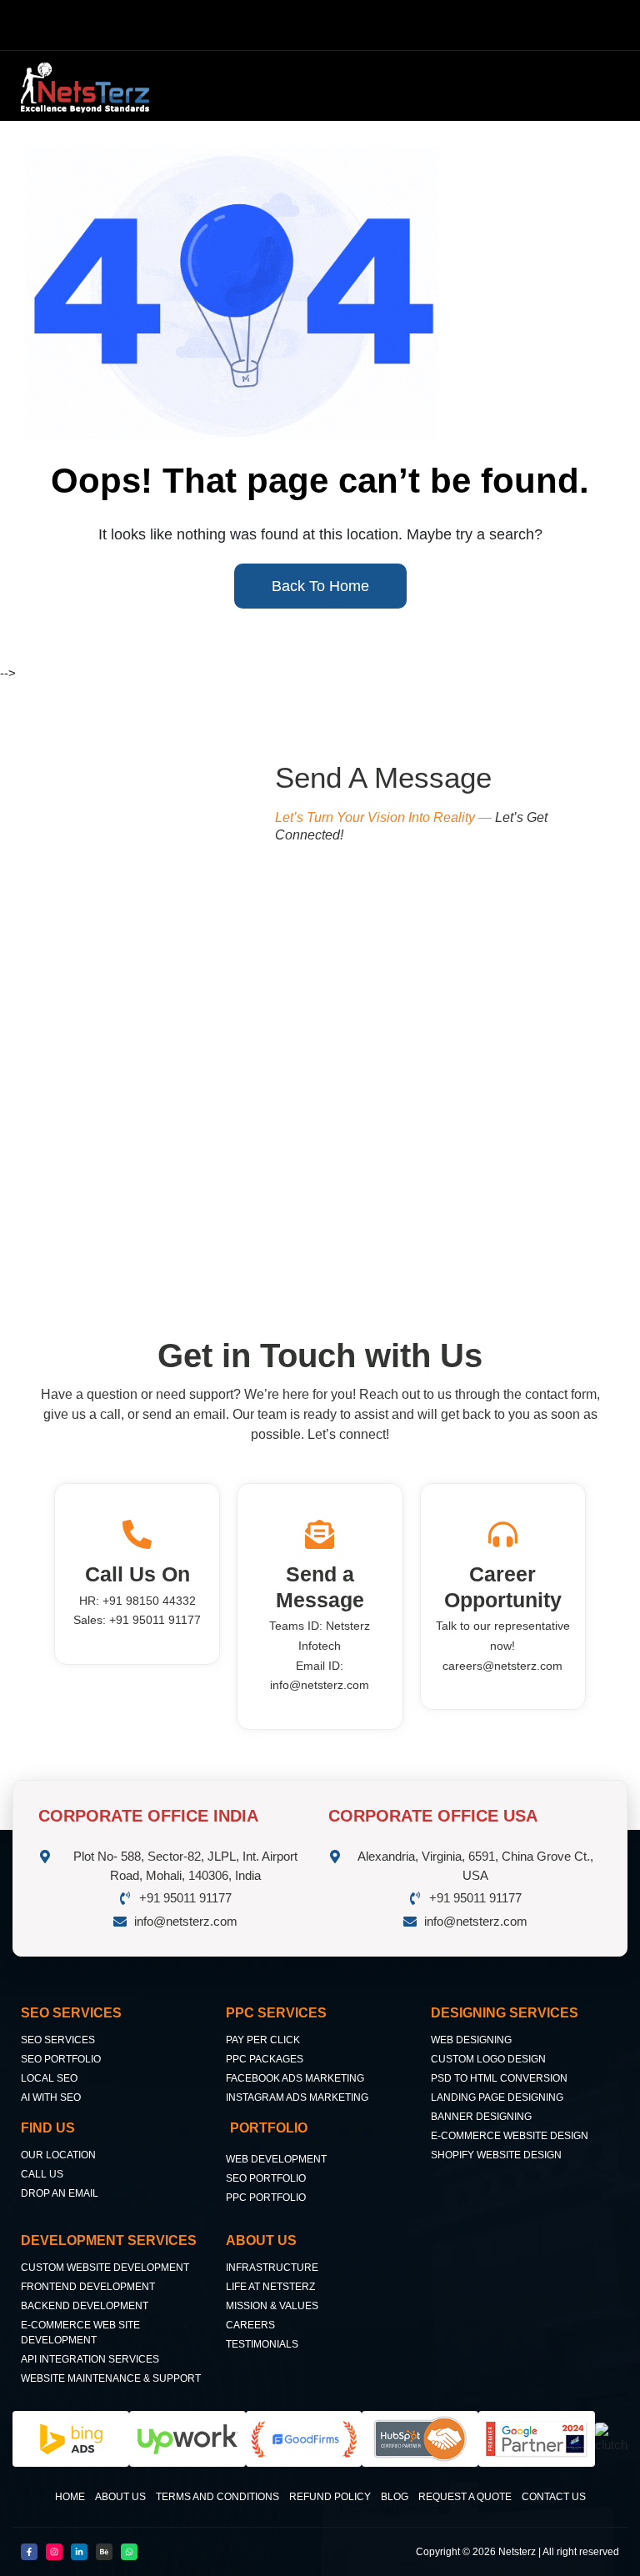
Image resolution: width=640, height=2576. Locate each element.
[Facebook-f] (29, 2552)
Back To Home (320, 586)
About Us (120, 2497)
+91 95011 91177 (155, 1620)
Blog (395, 2497)
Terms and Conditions (217, 2497)
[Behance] (104, 2552)
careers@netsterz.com (502, 1666)
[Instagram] (54, 2552)
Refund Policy (330, 2497)
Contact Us (554, 2497)
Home (70, 2497)
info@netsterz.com (320, 1685)
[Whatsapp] (129, 2552)
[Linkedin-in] (79, 2552)
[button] (397, 85)
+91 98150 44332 (149, 1601)
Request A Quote (465, 2497)
